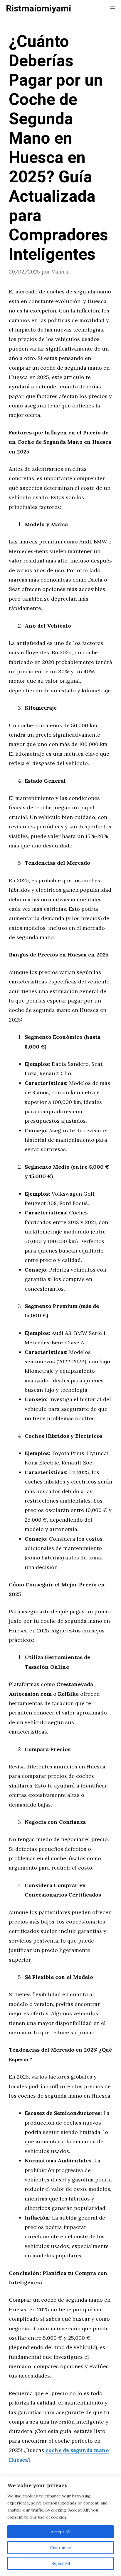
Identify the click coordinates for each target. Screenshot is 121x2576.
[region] (60, 2526)
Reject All (61, 2563)
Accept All (61, 2532)
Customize (60, 2548)
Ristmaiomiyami (38, 9)
